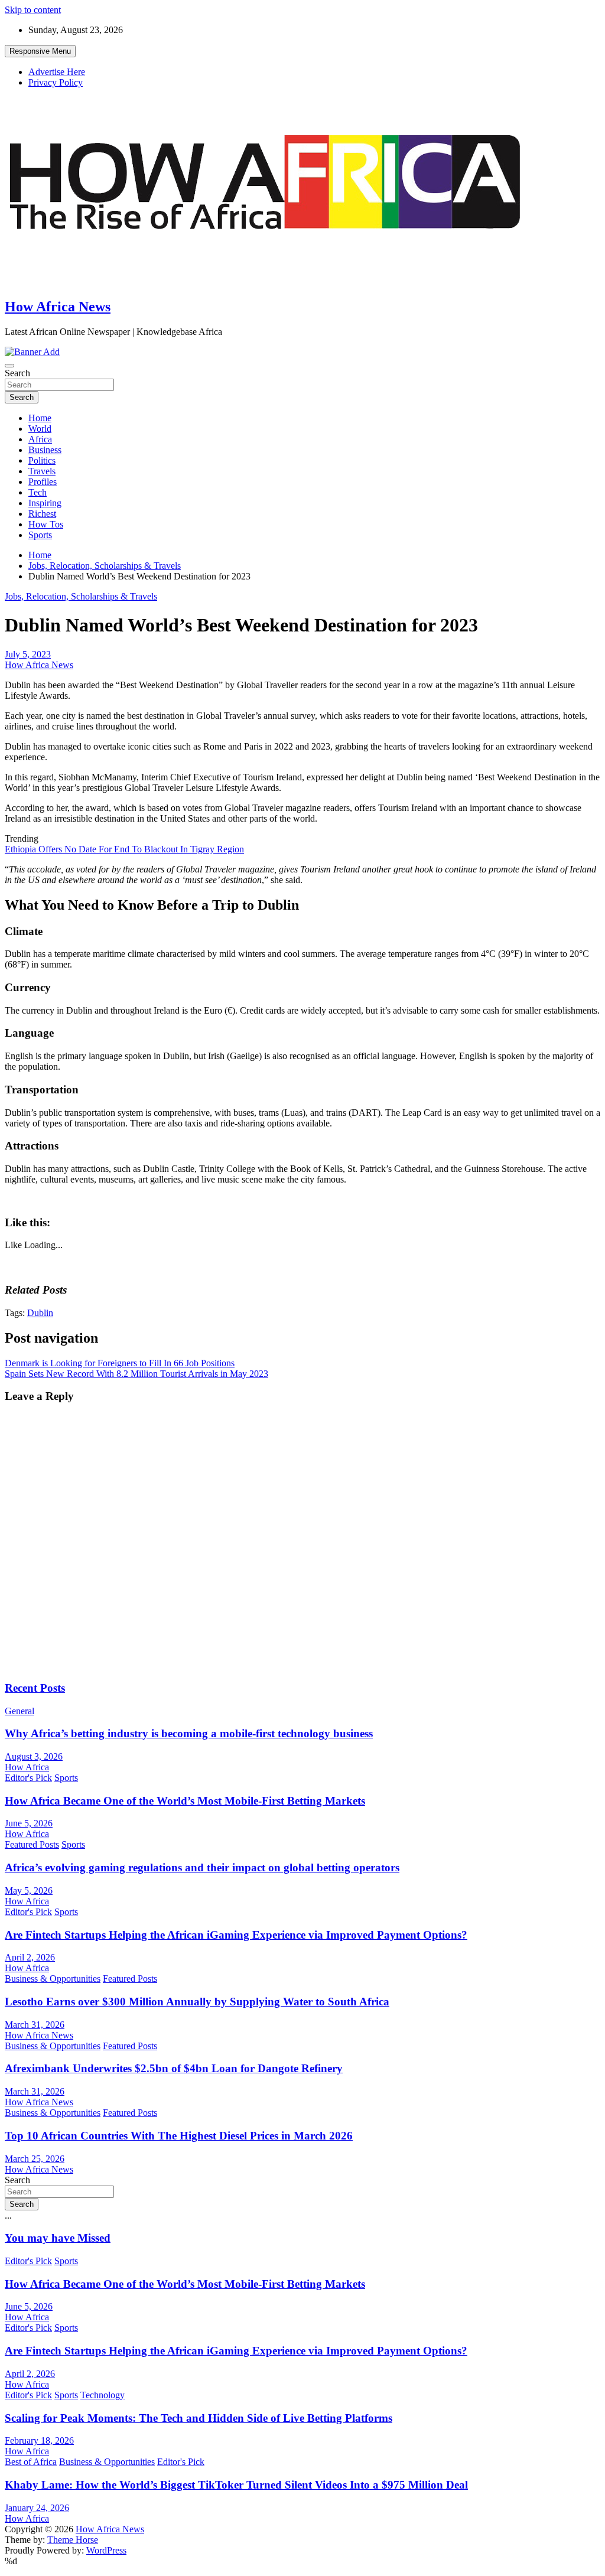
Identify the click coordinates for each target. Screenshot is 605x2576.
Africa (40, 439)
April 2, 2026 (30, 1957)
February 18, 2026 (39, 2440)
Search (17, 373)
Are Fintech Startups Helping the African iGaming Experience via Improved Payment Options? (236, 1935)
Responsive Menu (40, 51)
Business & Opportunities (53, 1979)
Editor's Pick (28, 1778)
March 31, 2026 (35, 2025)
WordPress (106, 2550)
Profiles (43, 482)
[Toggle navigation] (9, 366)
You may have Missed (58, 2238)
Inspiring (45, 503)
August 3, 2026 (34, 1756)
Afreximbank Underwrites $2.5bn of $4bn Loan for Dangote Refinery (174, 2068)
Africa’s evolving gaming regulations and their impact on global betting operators (202, 1867)
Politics (42, 460)
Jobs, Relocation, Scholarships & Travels (81, 596)
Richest (42, 514)
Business (45, 450)
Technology (103, 2395)
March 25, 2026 (35, 2159)
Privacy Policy (56, 82)
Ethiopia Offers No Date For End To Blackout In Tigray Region (124, 849)
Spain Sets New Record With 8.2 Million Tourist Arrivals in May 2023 (136, 1374)
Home (40, 418)
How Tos (46, 524)
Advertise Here (57, 72)
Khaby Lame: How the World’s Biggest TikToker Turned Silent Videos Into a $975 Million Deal (236, 2485)
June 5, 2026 (29, 1823)
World (40, 429)
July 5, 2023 (28, 654)
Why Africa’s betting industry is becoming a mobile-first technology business (189, 1733)
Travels (42, 471)
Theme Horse (73, 2540)
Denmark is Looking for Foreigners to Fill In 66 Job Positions (120, 1363)
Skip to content (33, 10)
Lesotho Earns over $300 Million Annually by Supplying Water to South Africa (197, 2002)
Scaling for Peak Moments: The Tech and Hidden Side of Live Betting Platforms (199, 2418)
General (19, 1711)
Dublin (40, 1313)
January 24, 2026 (37, 2508)
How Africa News (58, 307)
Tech (38, 492)
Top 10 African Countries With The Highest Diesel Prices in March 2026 (179, 2136)
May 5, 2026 (29, 1891)
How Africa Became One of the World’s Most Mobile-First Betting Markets (185, 1801)
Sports (40, 535)
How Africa (27, 1767)
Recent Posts (35, 1688)
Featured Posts (32, 1844)
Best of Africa (31, 2462)
